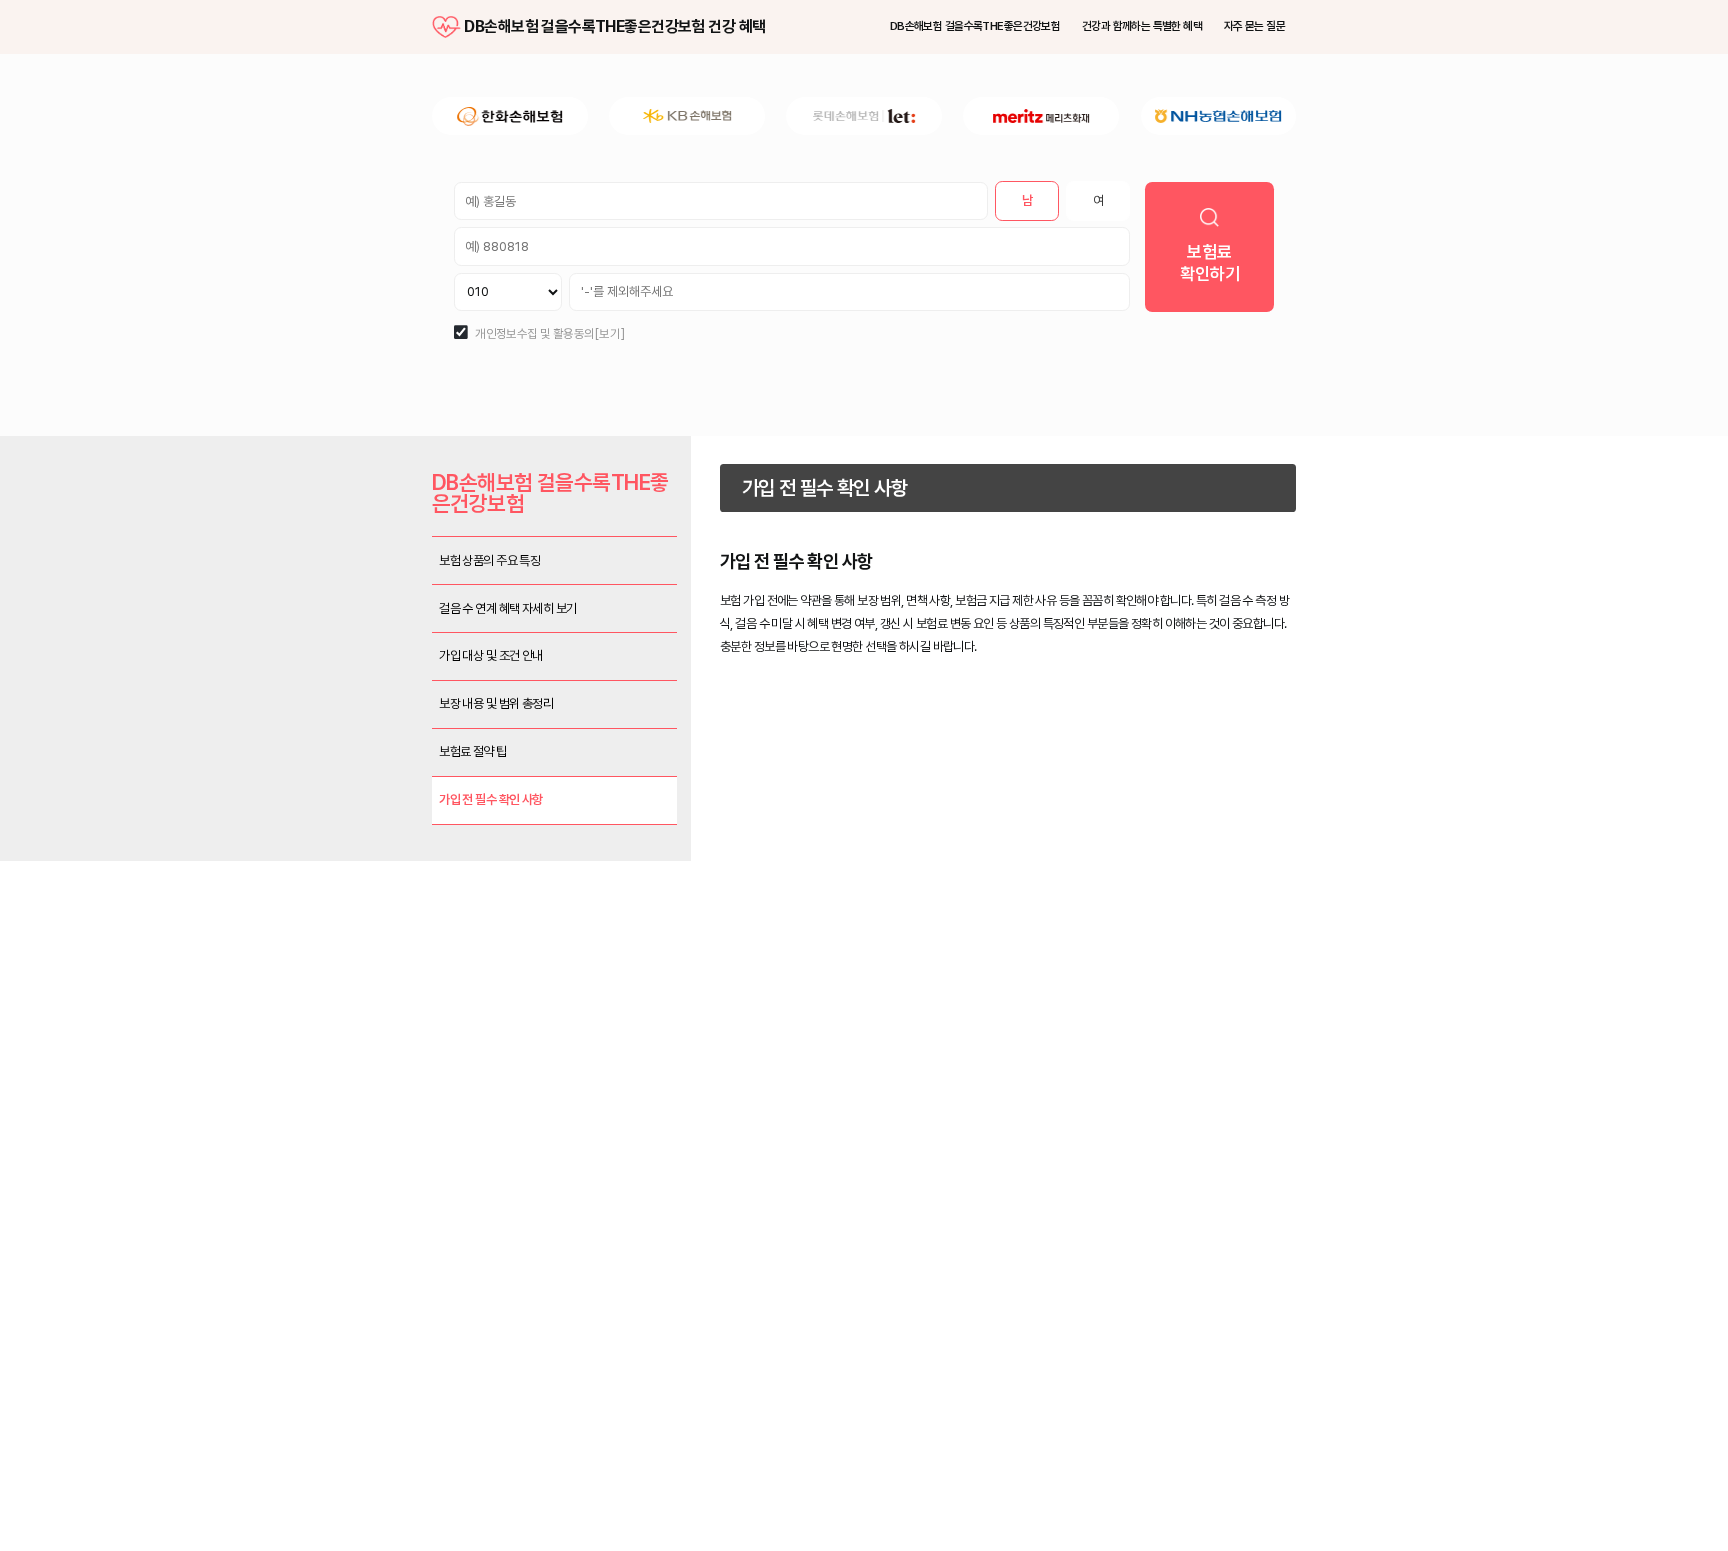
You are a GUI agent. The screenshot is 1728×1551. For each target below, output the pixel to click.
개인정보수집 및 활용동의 (405, 463)
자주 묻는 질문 (1406, 38)
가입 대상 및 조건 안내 (351, 910)
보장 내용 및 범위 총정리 (358, 977)
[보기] (508, 463)
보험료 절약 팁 (324, 1043)
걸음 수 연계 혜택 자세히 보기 (375, 844)
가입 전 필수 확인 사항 (349, 1109)
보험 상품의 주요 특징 (348, 778)
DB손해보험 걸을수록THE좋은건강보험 (1017, 38)
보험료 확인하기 (1344, 366)
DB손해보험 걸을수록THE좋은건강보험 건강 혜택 (284, 38)
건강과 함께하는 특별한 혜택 (1249, 38)
